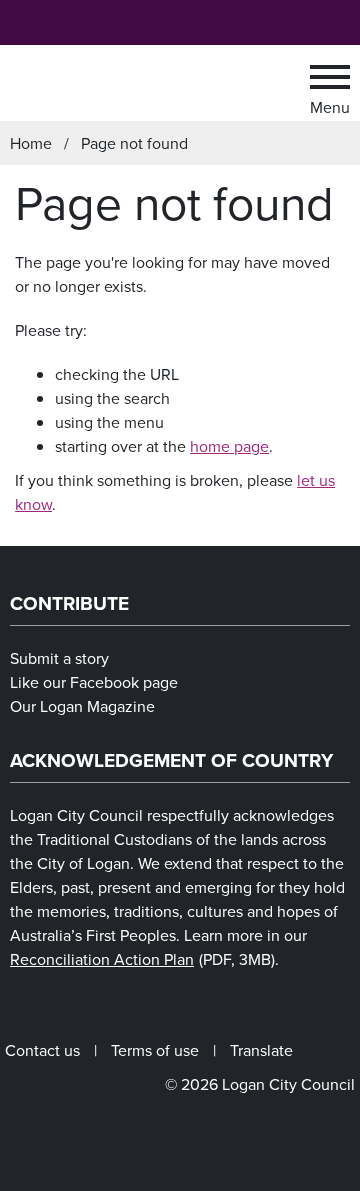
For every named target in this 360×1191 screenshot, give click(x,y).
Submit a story (59, 658)
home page (229, 446)
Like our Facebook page (94, 682)
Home (31, 143)
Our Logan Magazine (82, 706)
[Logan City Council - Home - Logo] (153, 83)
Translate (261, 1050)
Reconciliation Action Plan (142, 959)
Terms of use (155, 1050)
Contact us (42, 1050)
